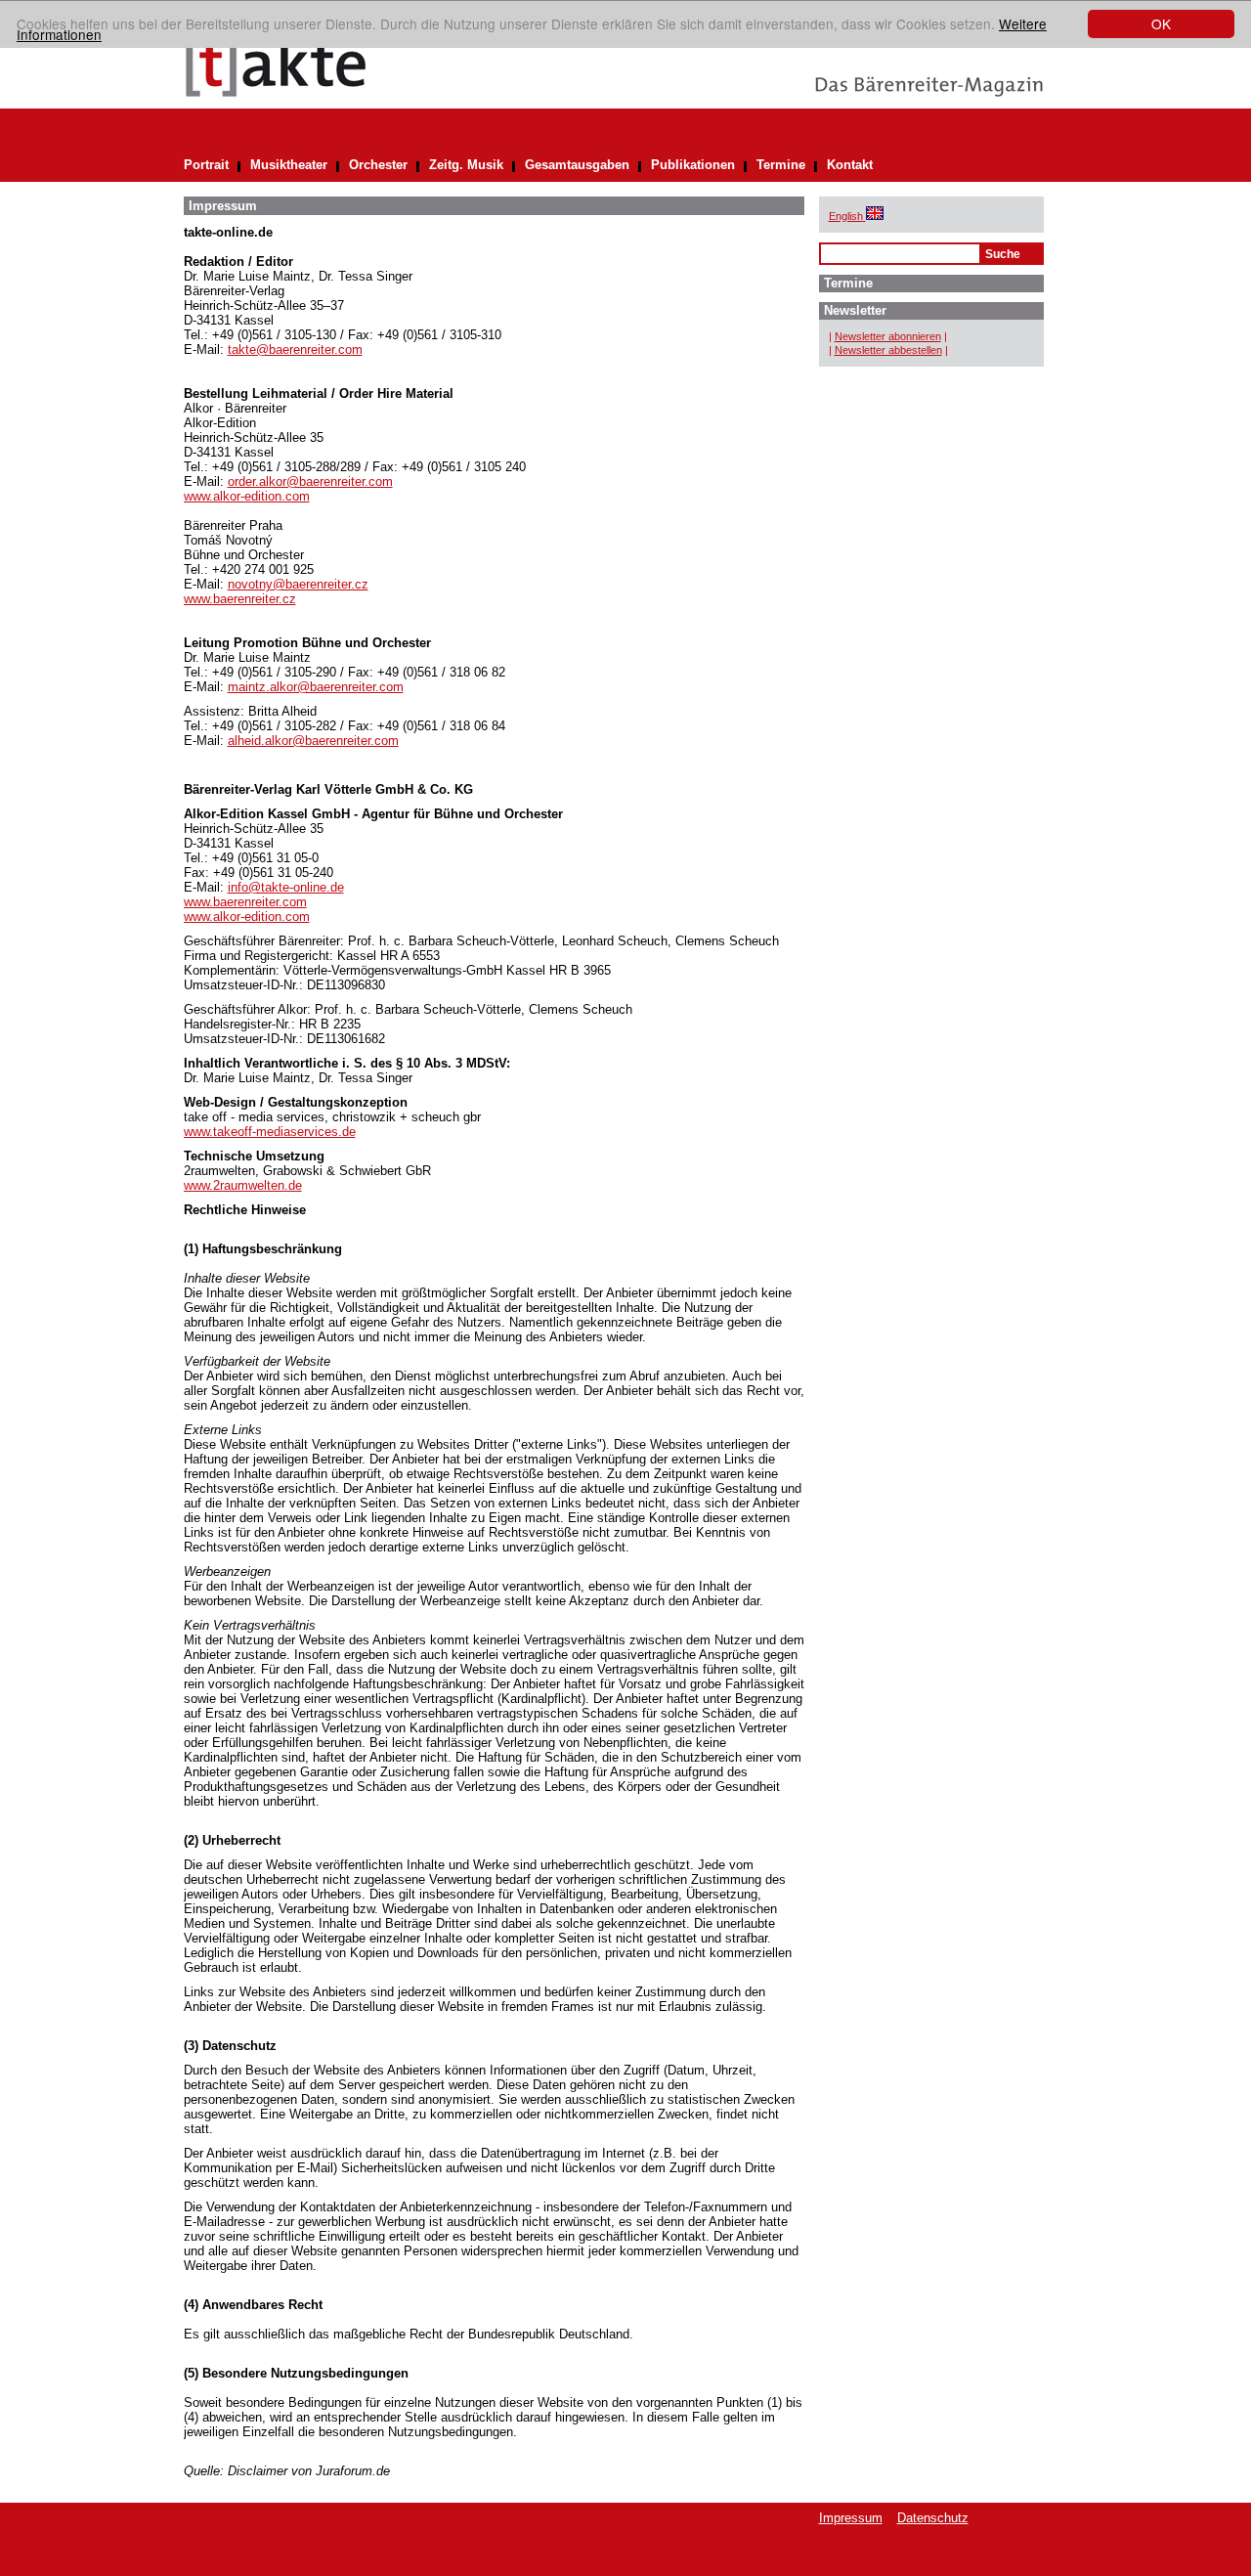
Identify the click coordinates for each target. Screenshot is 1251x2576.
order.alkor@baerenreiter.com (310, 481)
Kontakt (850, 165)
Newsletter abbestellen (888, 350)
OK (1161, 23)
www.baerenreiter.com (245, 902)
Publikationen (693, 165)
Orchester (378, 165)
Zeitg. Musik (466, 165)
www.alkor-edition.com (247, 496)
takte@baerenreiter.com (295, 349)
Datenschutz (933, 2518)
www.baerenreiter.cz (240, 599)
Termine (781, 165)
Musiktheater (289, 165)
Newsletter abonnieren (888, 336)
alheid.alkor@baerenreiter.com (313, 741)
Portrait (206, 165)
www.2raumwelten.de (243, 1185)
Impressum (851, 2518)
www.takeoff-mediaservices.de (270, 1132)
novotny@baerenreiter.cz (298, 584)
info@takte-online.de (286, 887)
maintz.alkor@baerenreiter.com (316, 687)
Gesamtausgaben (577, 165)
